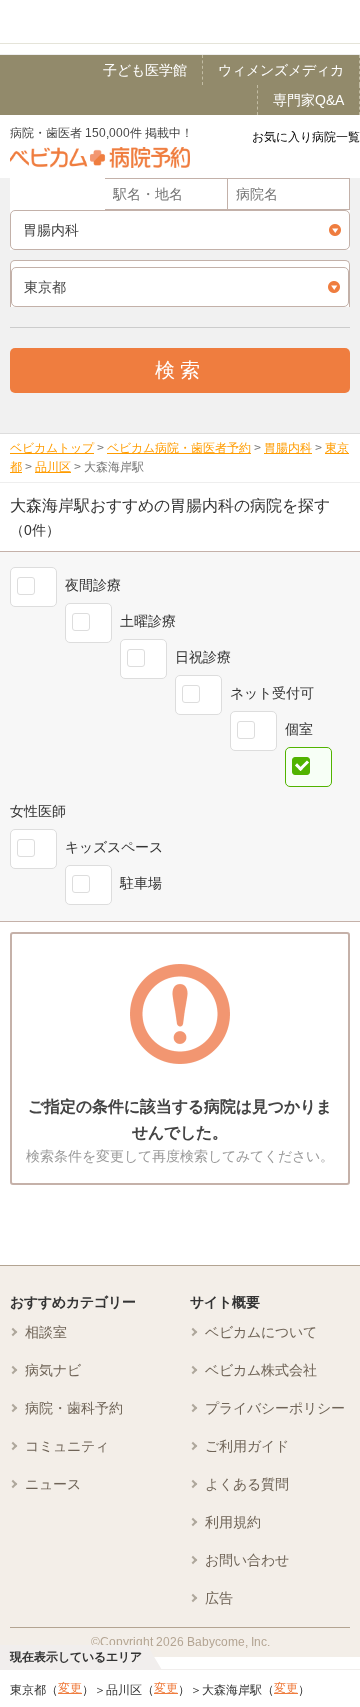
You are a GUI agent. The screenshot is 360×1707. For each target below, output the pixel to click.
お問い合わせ (247, 1560)
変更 (70, 1688)
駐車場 (141, 883)
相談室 (46, 1332)
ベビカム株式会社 (261, 1370)
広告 (219, 1598)
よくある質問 (247, 1484)
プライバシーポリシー (275, 1408)
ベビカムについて (261, 1332)
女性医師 (38, 811)
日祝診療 (203, 657)
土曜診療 (148, 621)
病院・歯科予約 (74, 1408)
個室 (299, 729)
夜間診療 (93, 585)
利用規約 (233, 1522)
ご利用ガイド (247, 1446)
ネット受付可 (272, 693)
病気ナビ (53, 1370)
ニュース (53, 1484)
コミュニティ (67, 1446)
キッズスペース (114, 847)
